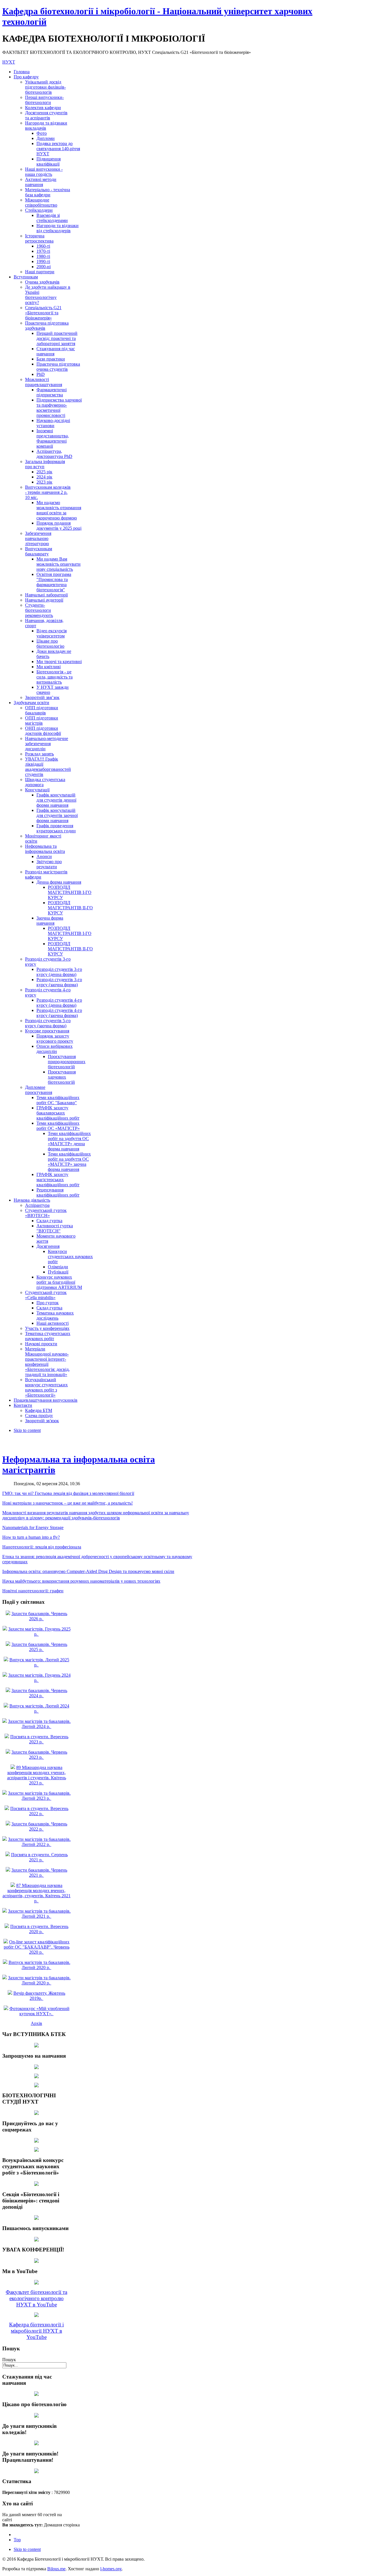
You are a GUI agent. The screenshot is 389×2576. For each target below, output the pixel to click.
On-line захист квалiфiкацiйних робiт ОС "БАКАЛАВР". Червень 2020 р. (37, 1947)
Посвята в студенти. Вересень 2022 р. (39, 1811)
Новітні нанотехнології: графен (33, 1591)
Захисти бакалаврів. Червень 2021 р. (39, 1873)
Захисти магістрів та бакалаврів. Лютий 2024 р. (39, 1724)
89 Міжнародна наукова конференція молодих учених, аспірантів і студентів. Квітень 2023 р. (37, 1775)
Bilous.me (56, 2569)
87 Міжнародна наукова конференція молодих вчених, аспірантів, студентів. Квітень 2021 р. (37, 1893)
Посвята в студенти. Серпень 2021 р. (39, 1857)
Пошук (9, 2360)
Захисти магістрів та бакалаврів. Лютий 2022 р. (39, 1842)
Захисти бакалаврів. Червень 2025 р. (39, 1647)
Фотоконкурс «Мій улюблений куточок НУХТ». (39, 2011)
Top (17, 2540)
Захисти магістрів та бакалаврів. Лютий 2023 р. (39, 1796)
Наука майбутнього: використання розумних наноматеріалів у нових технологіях (81, 1581)
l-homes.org (111, 2569)
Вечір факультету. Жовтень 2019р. (39, 1996)
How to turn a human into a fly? (31, 1537)
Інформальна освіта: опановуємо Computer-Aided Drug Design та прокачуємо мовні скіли (88, 1571)
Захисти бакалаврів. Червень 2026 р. (39, 1616)
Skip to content (27, 1430)
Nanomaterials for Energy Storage (33, 1528)
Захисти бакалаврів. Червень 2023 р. (39, 1755)
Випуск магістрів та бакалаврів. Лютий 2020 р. (39, 1965)
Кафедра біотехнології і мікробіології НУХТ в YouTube (36, 2331)
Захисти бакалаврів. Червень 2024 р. (39, 1693)
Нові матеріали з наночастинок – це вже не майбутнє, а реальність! (67, 1503)
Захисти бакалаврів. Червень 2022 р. (39, 1826)
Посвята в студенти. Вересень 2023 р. (39, 1739)
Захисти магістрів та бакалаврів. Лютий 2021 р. (39, 1914)
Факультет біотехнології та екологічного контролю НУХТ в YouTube (36, 2298)
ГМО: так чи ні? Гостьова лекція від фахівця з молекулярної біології (68, 1493)
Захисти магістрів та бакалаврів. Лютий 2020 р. (39, 1980)
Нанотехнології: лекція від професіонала (42, 1547)
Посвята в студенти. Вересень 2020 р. (39, 1929)
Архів (36, 2023)
